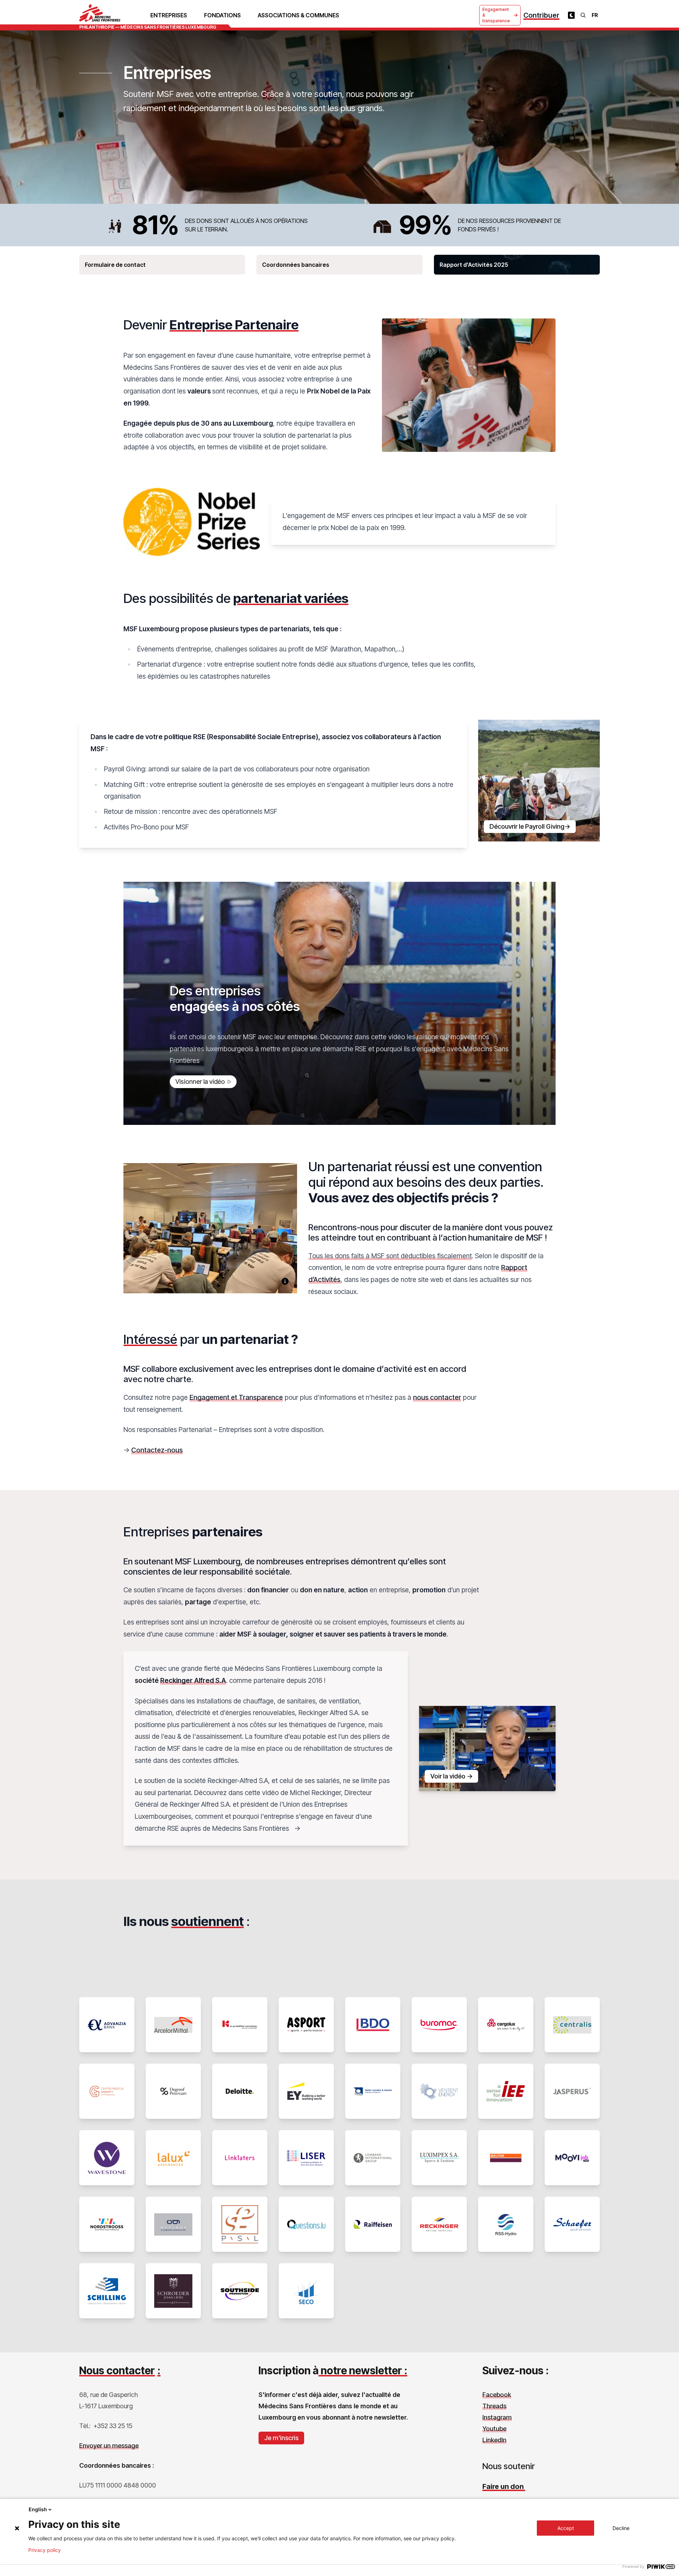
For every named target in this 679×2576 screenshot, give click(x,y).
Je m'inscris (281, 2438)
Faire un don (504, 2486)
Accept (566, 2528)
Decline (621, 2528)
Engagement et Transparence (236, 1397)
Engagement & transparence (496, 15)
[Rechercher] (583, 15)
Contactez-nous (157, 1450)
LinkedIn (494, 2440)
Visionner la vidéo (200, 1082)
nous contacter (437, 1397)
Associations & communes (298, 15)
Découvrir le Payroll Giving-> (530, 826)
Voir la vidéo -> (451, 1776)
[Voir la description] (285, 1281)
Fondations (222, 15)
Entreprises (169, 15)
